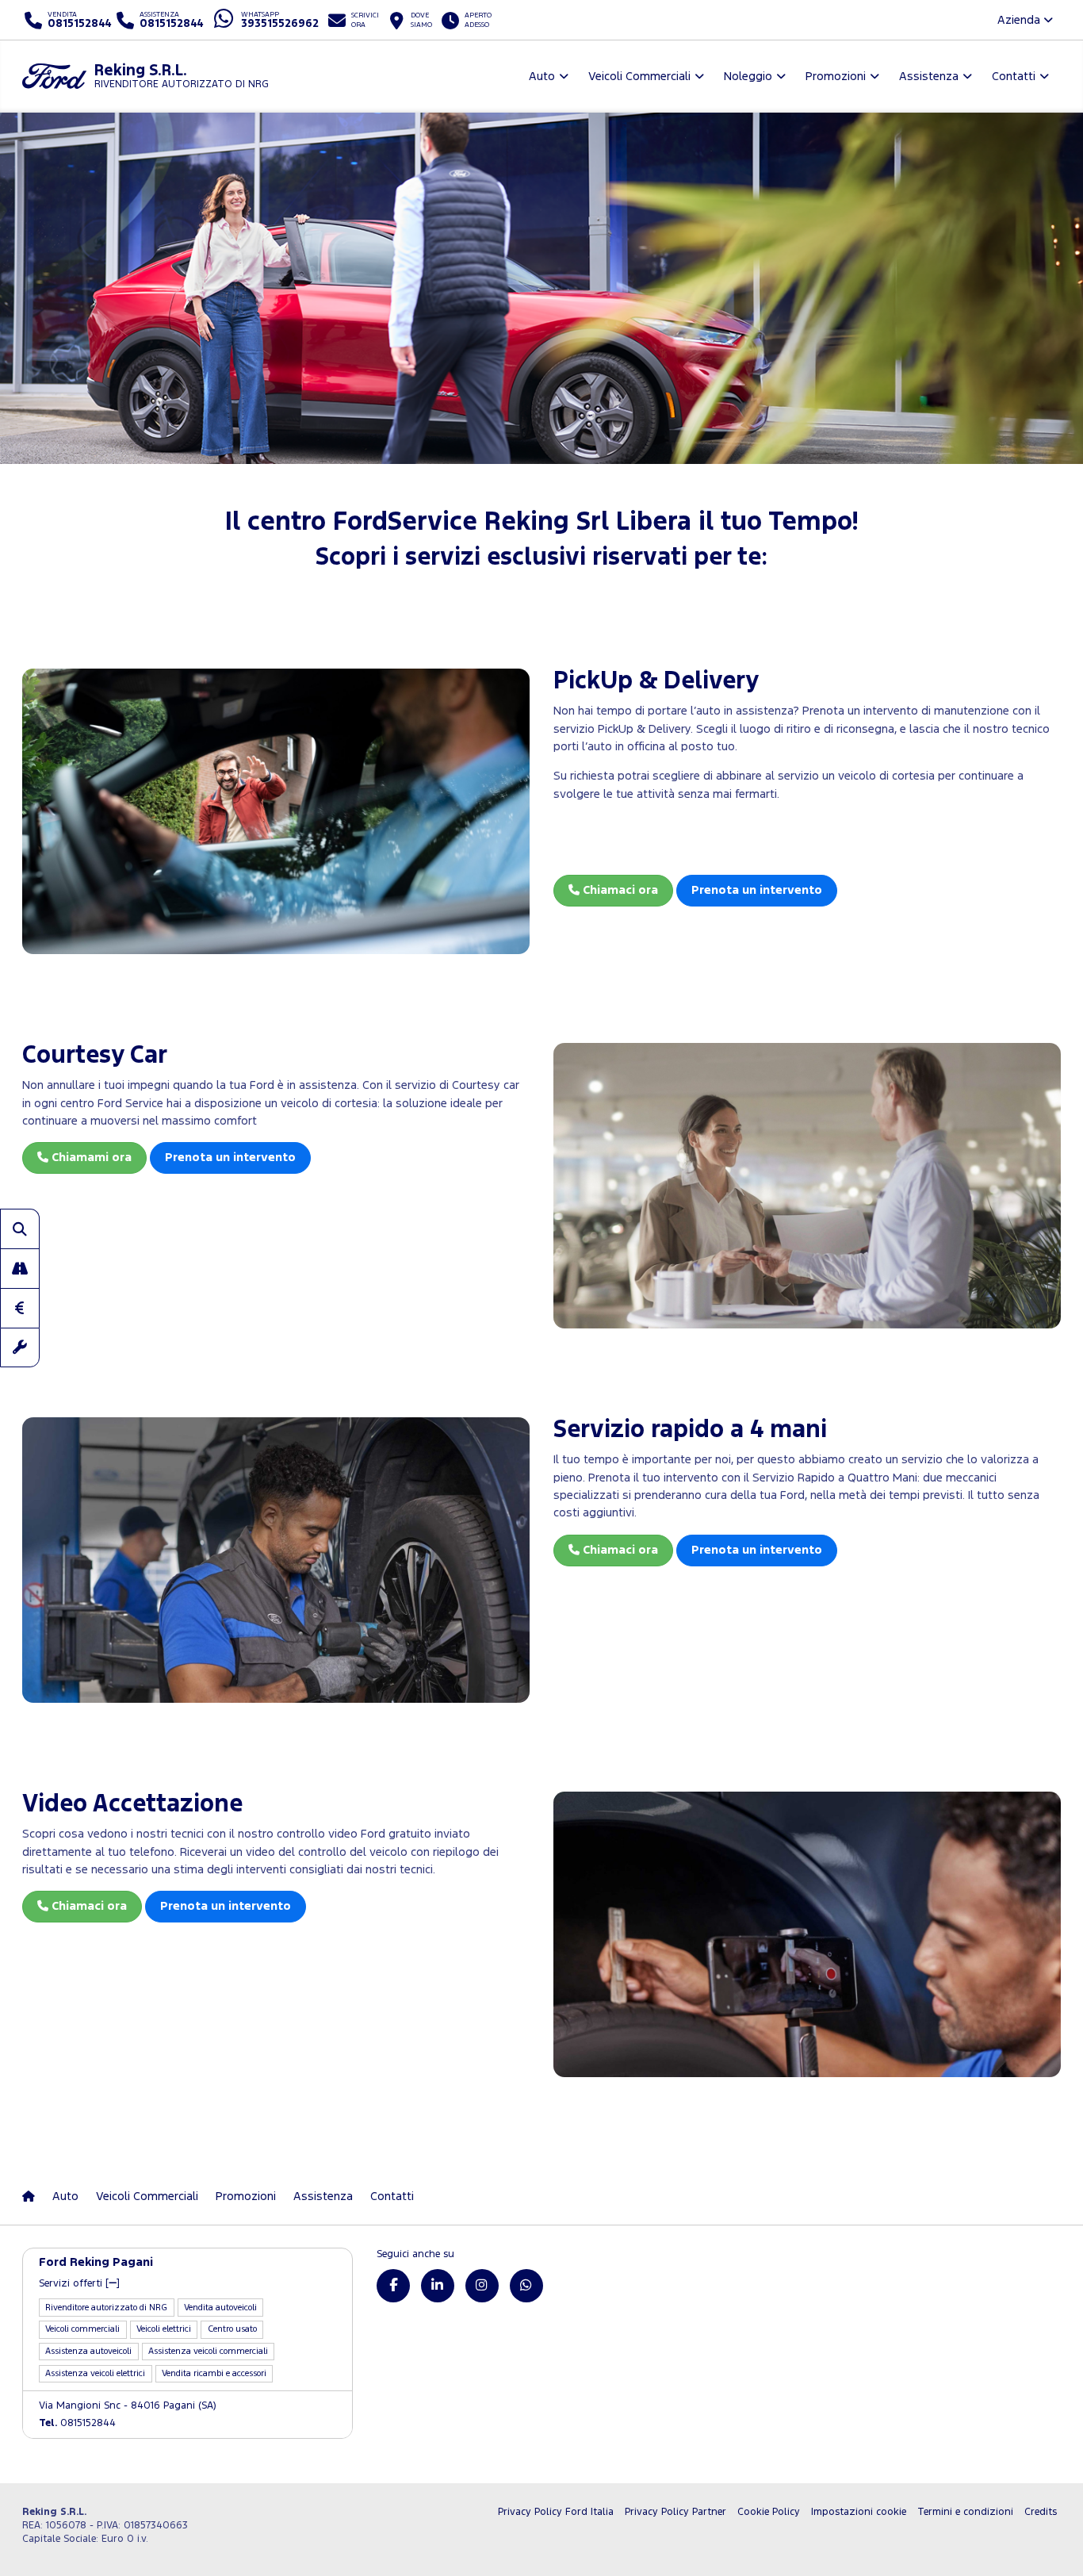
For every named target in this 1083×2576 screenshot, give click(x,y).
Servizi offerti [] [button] (79, 2284)
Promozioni (246, 2196)
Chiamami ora (90, 1158)
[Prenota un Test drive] (20, 1268)
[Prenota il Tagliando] (20, 1347)
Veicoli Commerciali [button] (639, 77)
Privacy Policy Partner (675, 2512)
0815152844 (77, 2423)
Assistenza (323, 2196)
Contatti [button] (1014, 77)
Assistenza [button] (929, 77)
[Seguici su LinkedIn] (438, 2286)
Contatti (392, 2196)
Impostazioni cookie (859, 2512)
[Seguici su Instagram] (482, 2286)
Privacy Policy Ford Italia (556, 2512)
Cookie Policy (769, 2512)
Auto (65, 2196)
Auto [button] (542, 77)
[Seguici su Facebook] (393, 2286)
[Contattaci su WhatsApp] (526, 2286)
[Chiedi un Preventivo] (20, 1308)
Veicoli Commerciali (147, 2196)
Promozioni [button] (836, 77)
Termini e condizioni (965, 2512)
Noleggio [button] (748, 77)
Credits (1041, 2512)
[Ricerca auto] (20, 1229)
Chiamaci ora (619, 890)
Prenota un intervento (757, 890)
